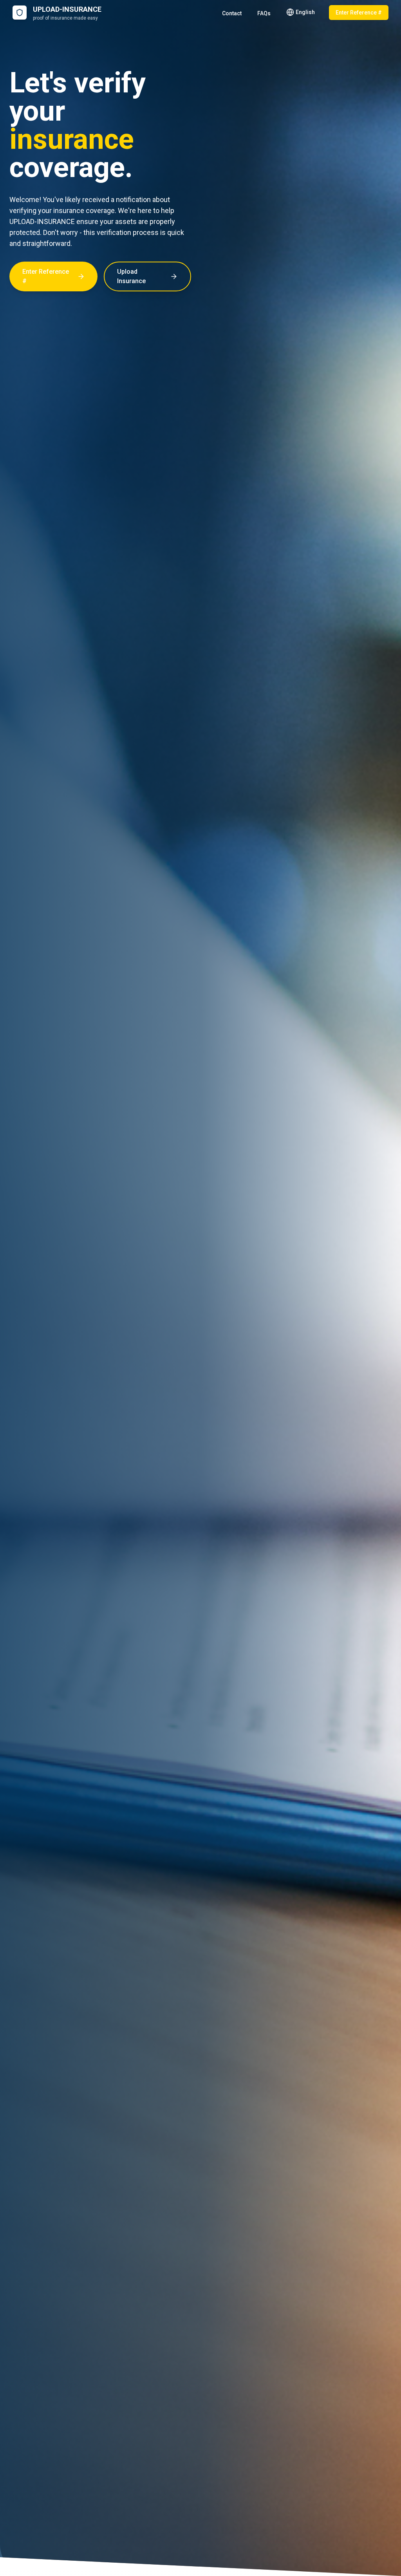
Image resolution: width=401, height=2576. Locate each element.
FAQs (264, 13)
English (305, 12)
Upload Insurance (131, 276)
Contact (232, 13)
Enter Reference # (359, 13)
